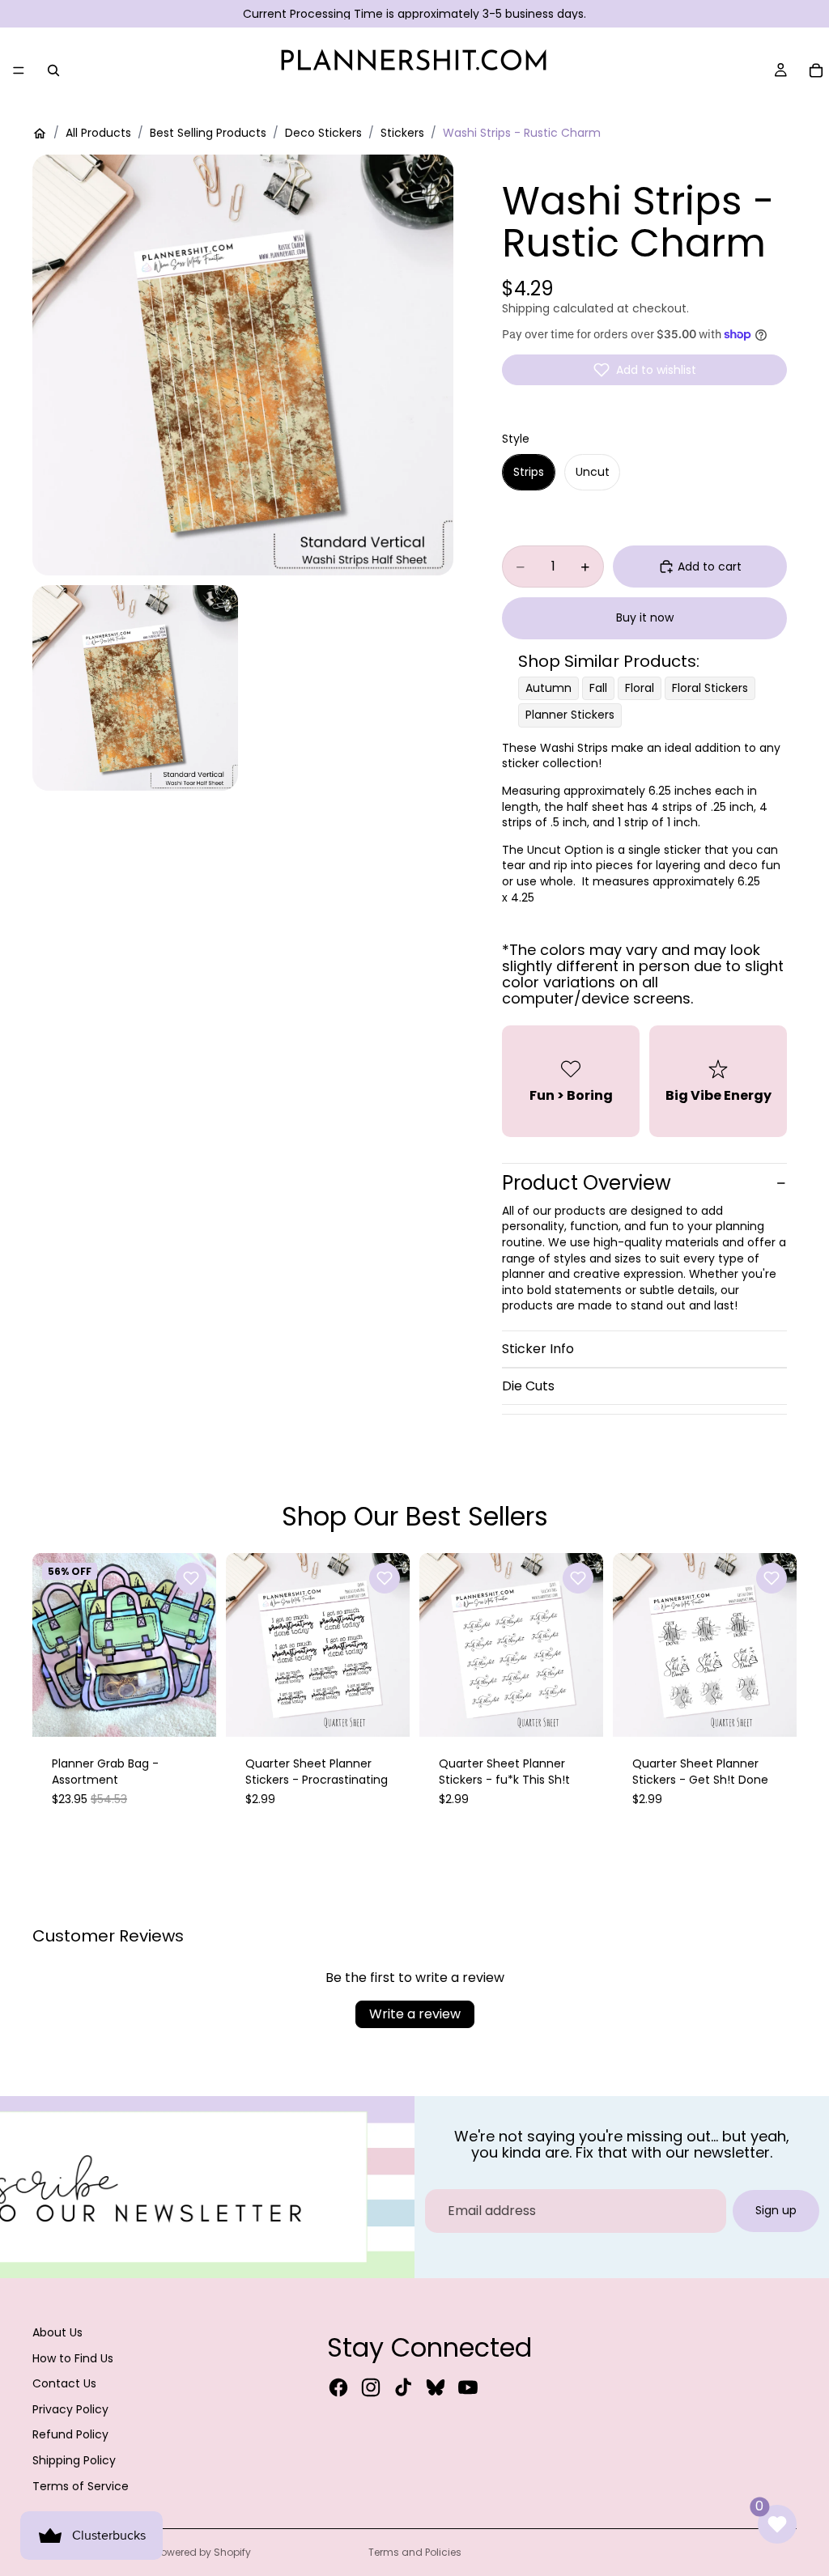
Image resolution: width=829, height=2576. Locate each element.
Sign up (776, 2210)
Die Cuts (528, 1386)
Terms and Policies (415, 2552)
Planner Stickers (570, 715)
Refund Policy (70, 2434)
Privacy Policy (70, 2409)
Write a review (415, 2014)
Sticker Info (538, 1349)
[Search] (53, 70)
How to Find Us (73, 2358)
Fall (598, 688)
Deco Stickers (323, 133)
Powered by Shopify (203, 2552)
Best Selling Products (208, 133)
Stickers (402, 133)
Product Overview (587, 1183)
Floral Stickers (710, 688)
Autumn (548, 688)
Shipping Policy (74, 2460)
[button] (644, 370)
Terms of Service (81, 2486)
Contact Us (64, 2383)
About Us (57, 2332)
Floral (640, 688)
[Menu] (19, 70)
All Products (98, 133)
